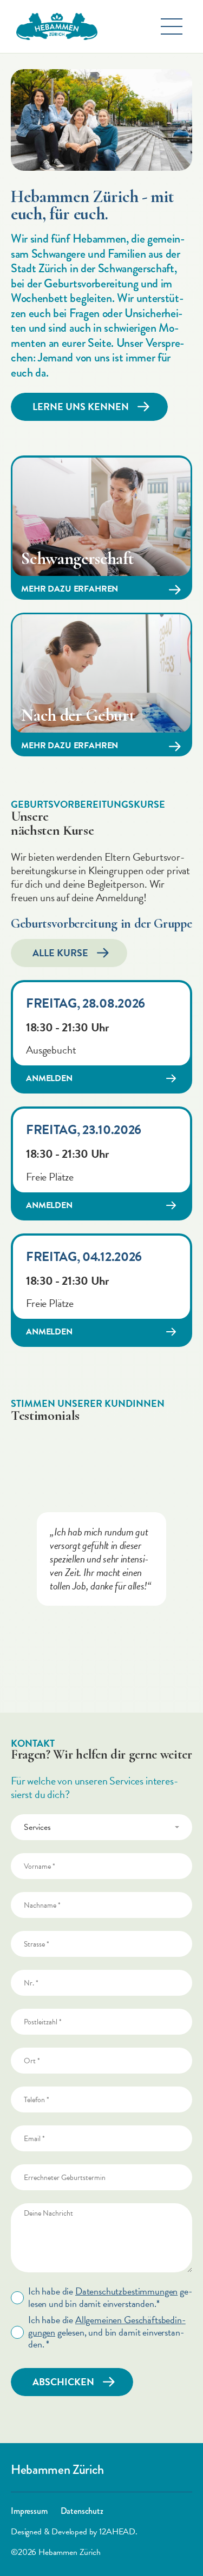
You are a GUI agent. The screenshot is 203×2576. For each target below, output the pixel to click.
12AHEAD (116, 2532)
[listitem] (101, 1559)
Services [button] (37, 1827)
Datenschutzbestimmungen (126, 2291)
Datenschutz (82, 2511)
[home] (54, 26)
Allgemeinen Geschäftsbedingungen (107, 2326)
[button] (172, 26)
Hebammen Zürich (57, 2470)
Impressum (29, 2511)
